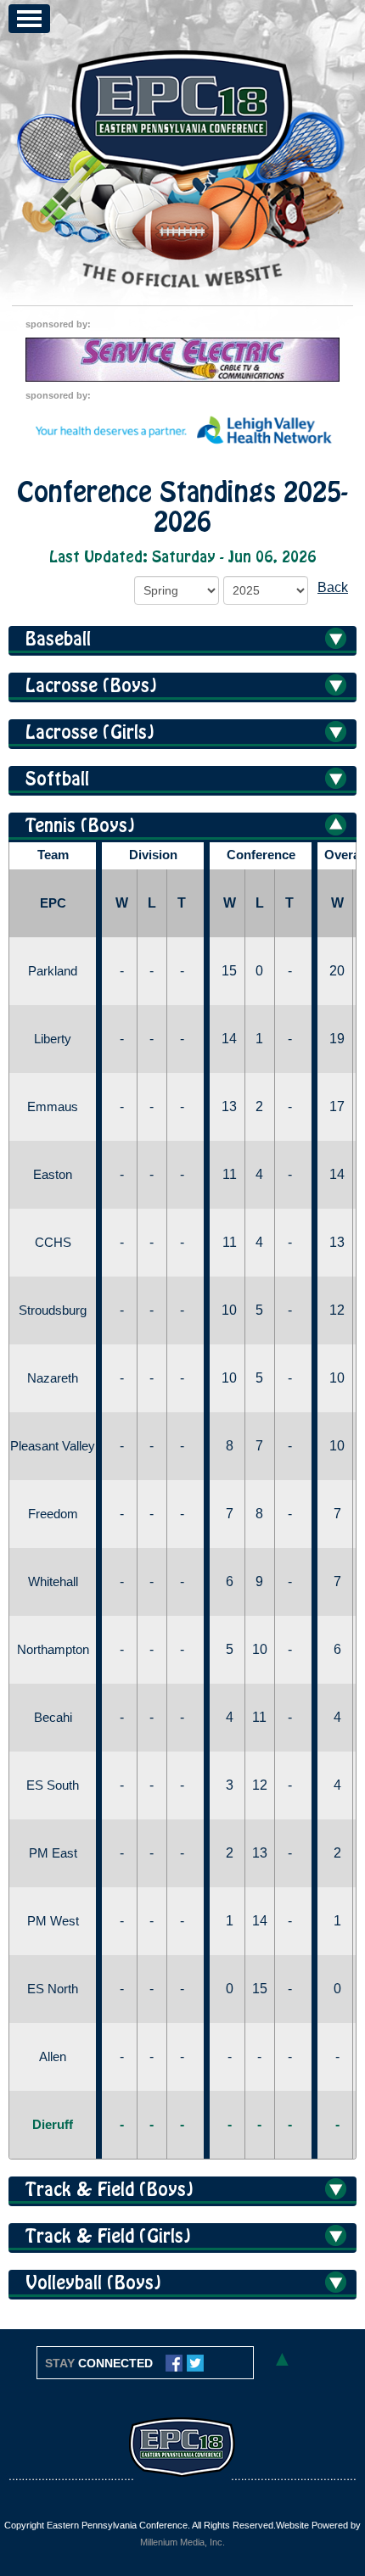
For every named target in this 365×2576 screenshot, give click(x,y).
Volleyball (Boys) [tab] (93, 2283)
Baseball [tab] (58, 640)
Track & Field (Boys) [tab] (109, 2190)
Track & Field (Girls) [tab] (108, 2237)
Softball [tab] (57, 780)
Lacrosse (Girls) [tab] (90, 733)
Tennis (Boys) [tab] (80, 826)
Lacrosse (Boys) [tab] (91, 686)
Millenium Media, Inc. (182, 2542)
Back (333, 587)
